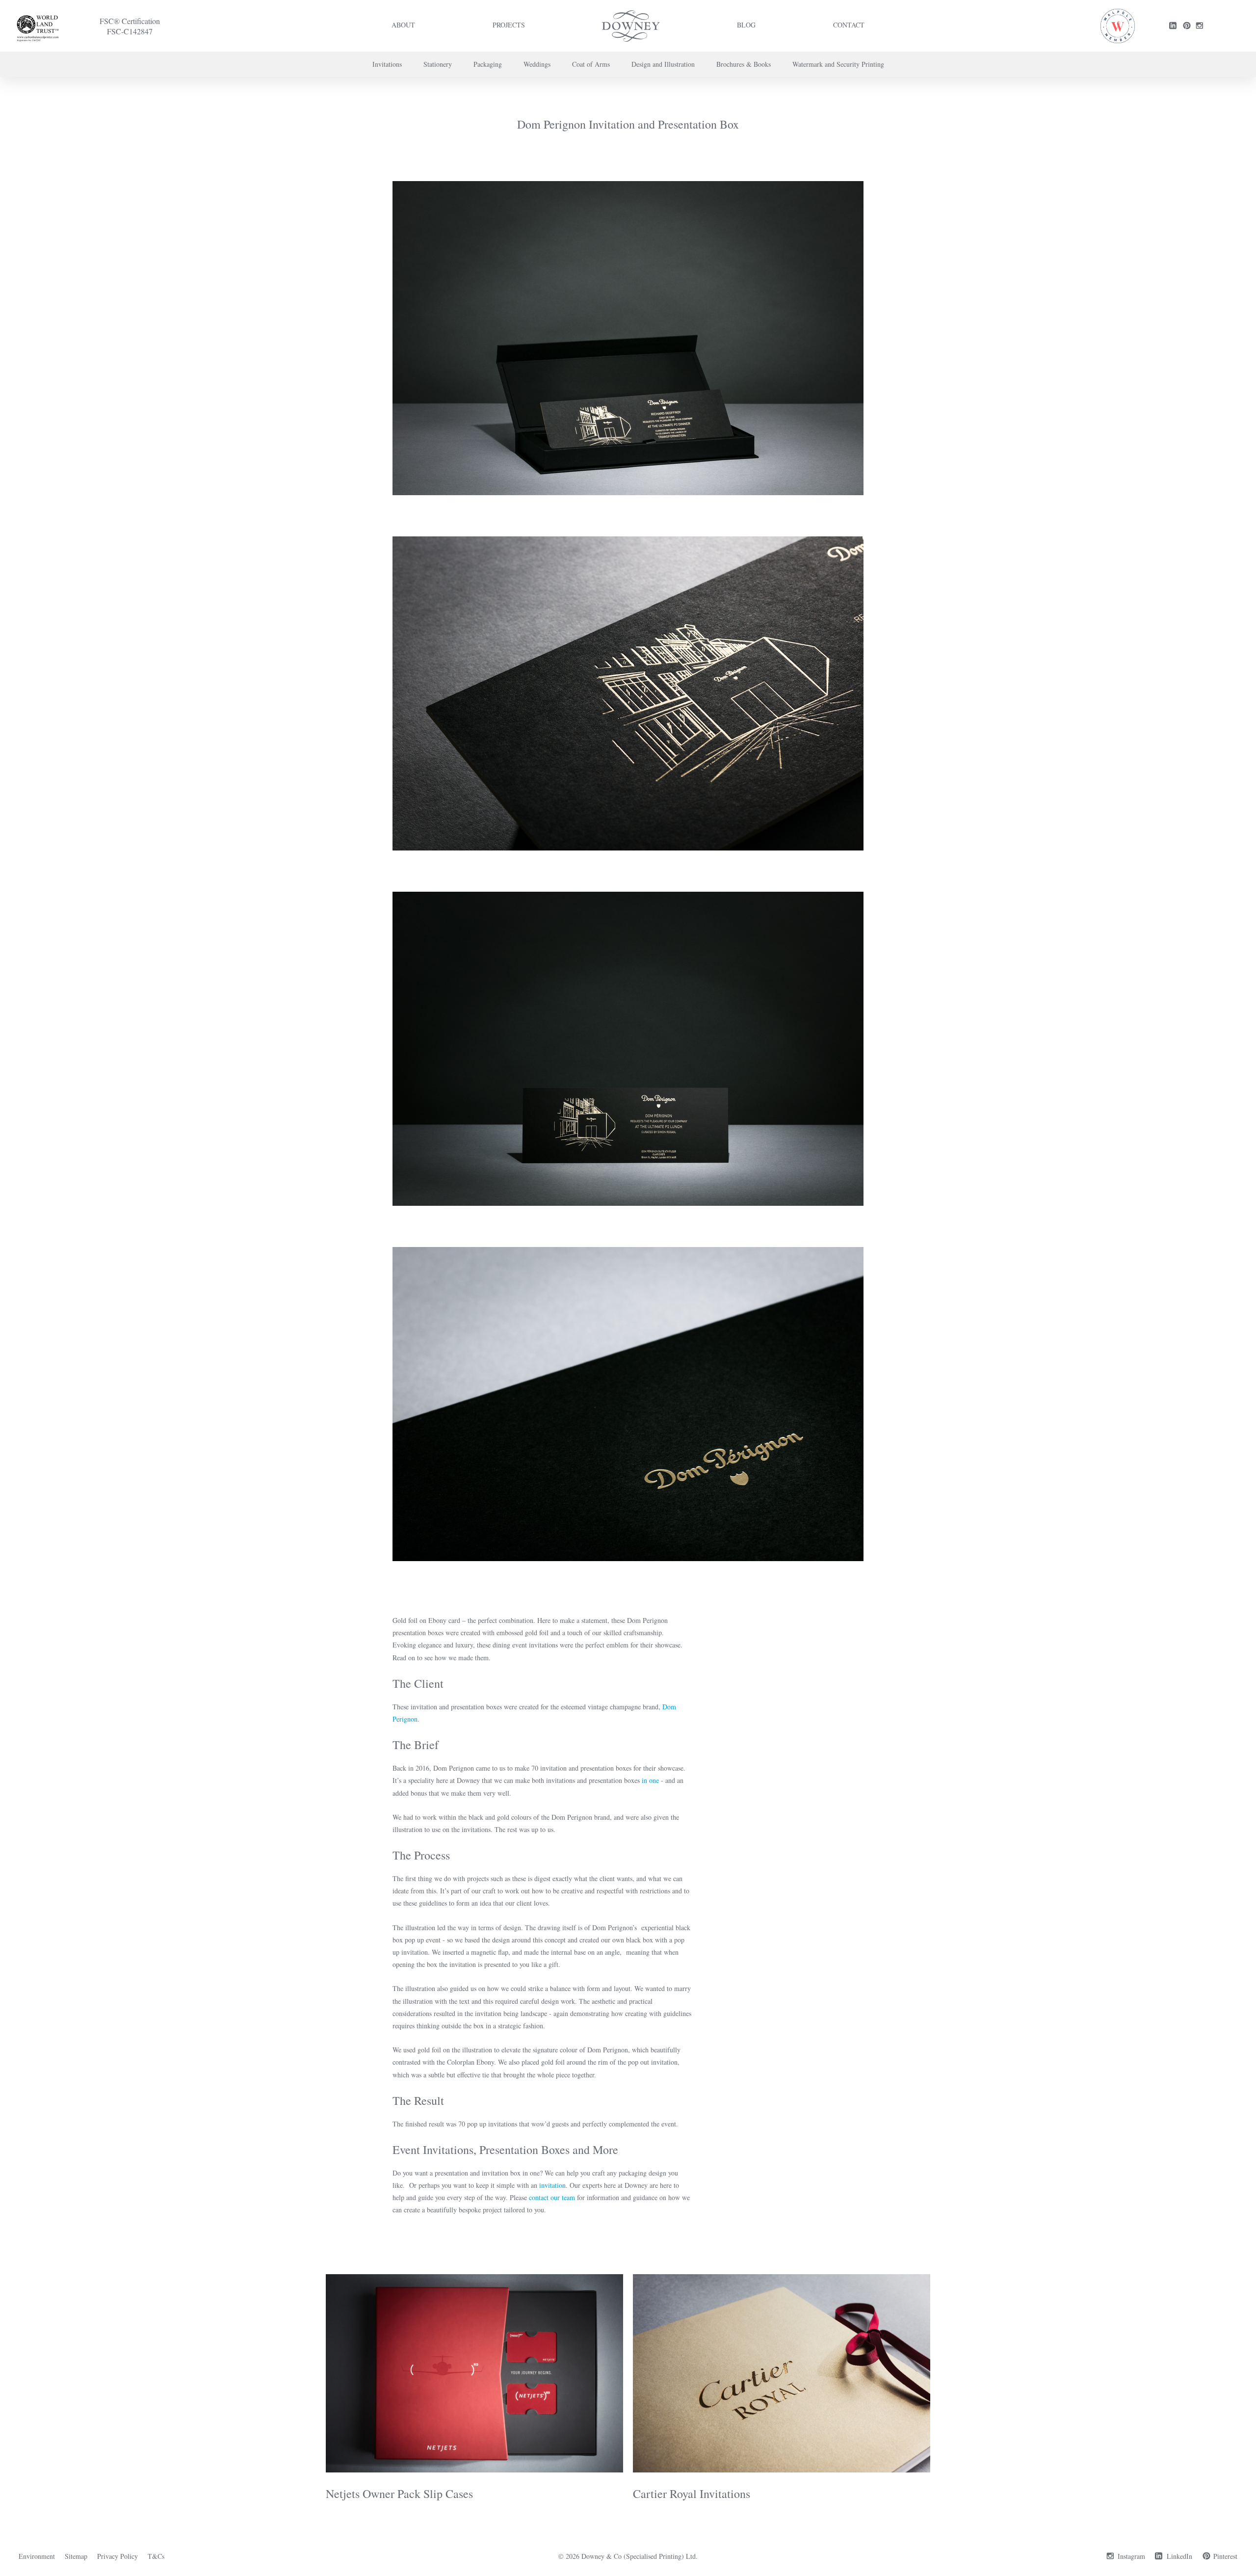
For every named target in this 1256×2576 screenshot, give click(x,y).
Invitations (387, 64)
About (403, 25)
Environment (37, 2556)
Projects (509, 25)
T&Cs (156, 2556)
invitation (552, 2185)
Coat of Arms (591, 64)
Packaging (488, 64)
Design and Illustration (663, 64)
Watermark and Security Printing (838, 64)
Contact (849, 25)
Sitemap (76, 2556)
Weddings (537, 64)
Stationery (438, 64)
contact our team (552, 2197)
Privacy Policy (118, 2556)
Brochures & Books (744, 64)
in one (650, 1780)
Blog (746, 25)
